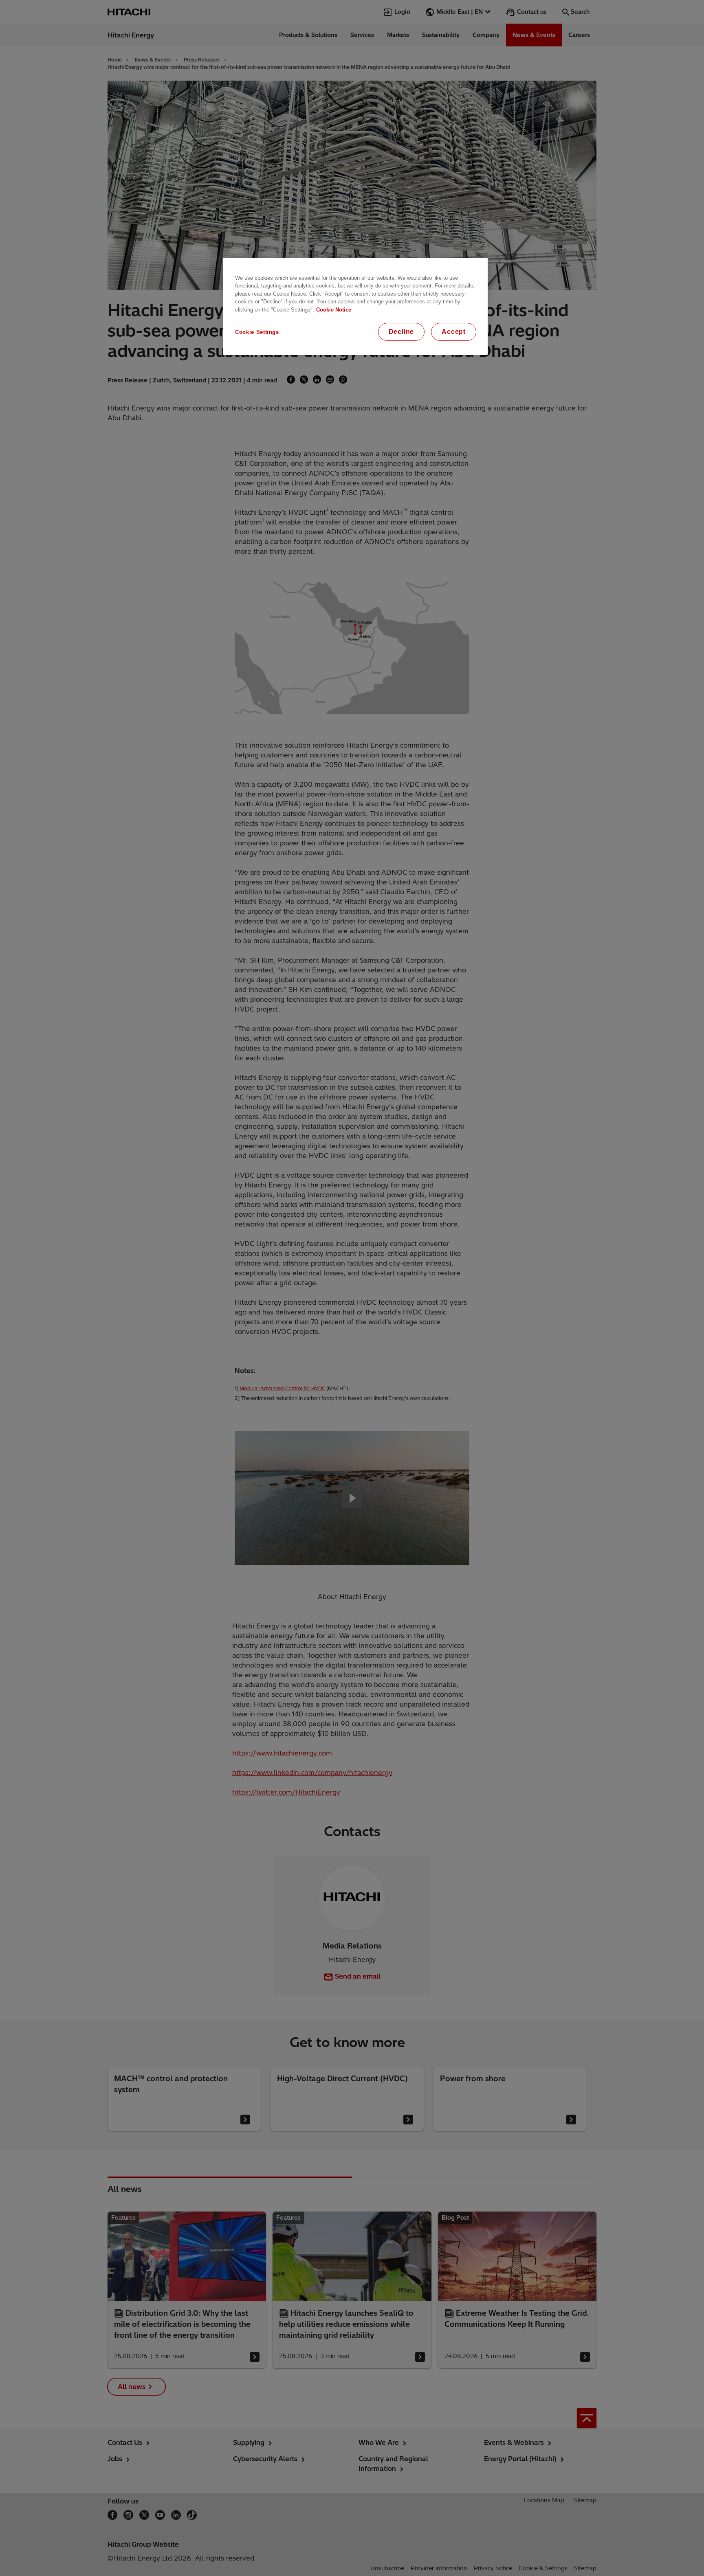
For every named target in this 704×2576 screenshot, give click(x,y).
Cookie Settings (257, 332)
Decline (401, 332)
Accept (454, 332)
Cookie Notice (334, 310)
